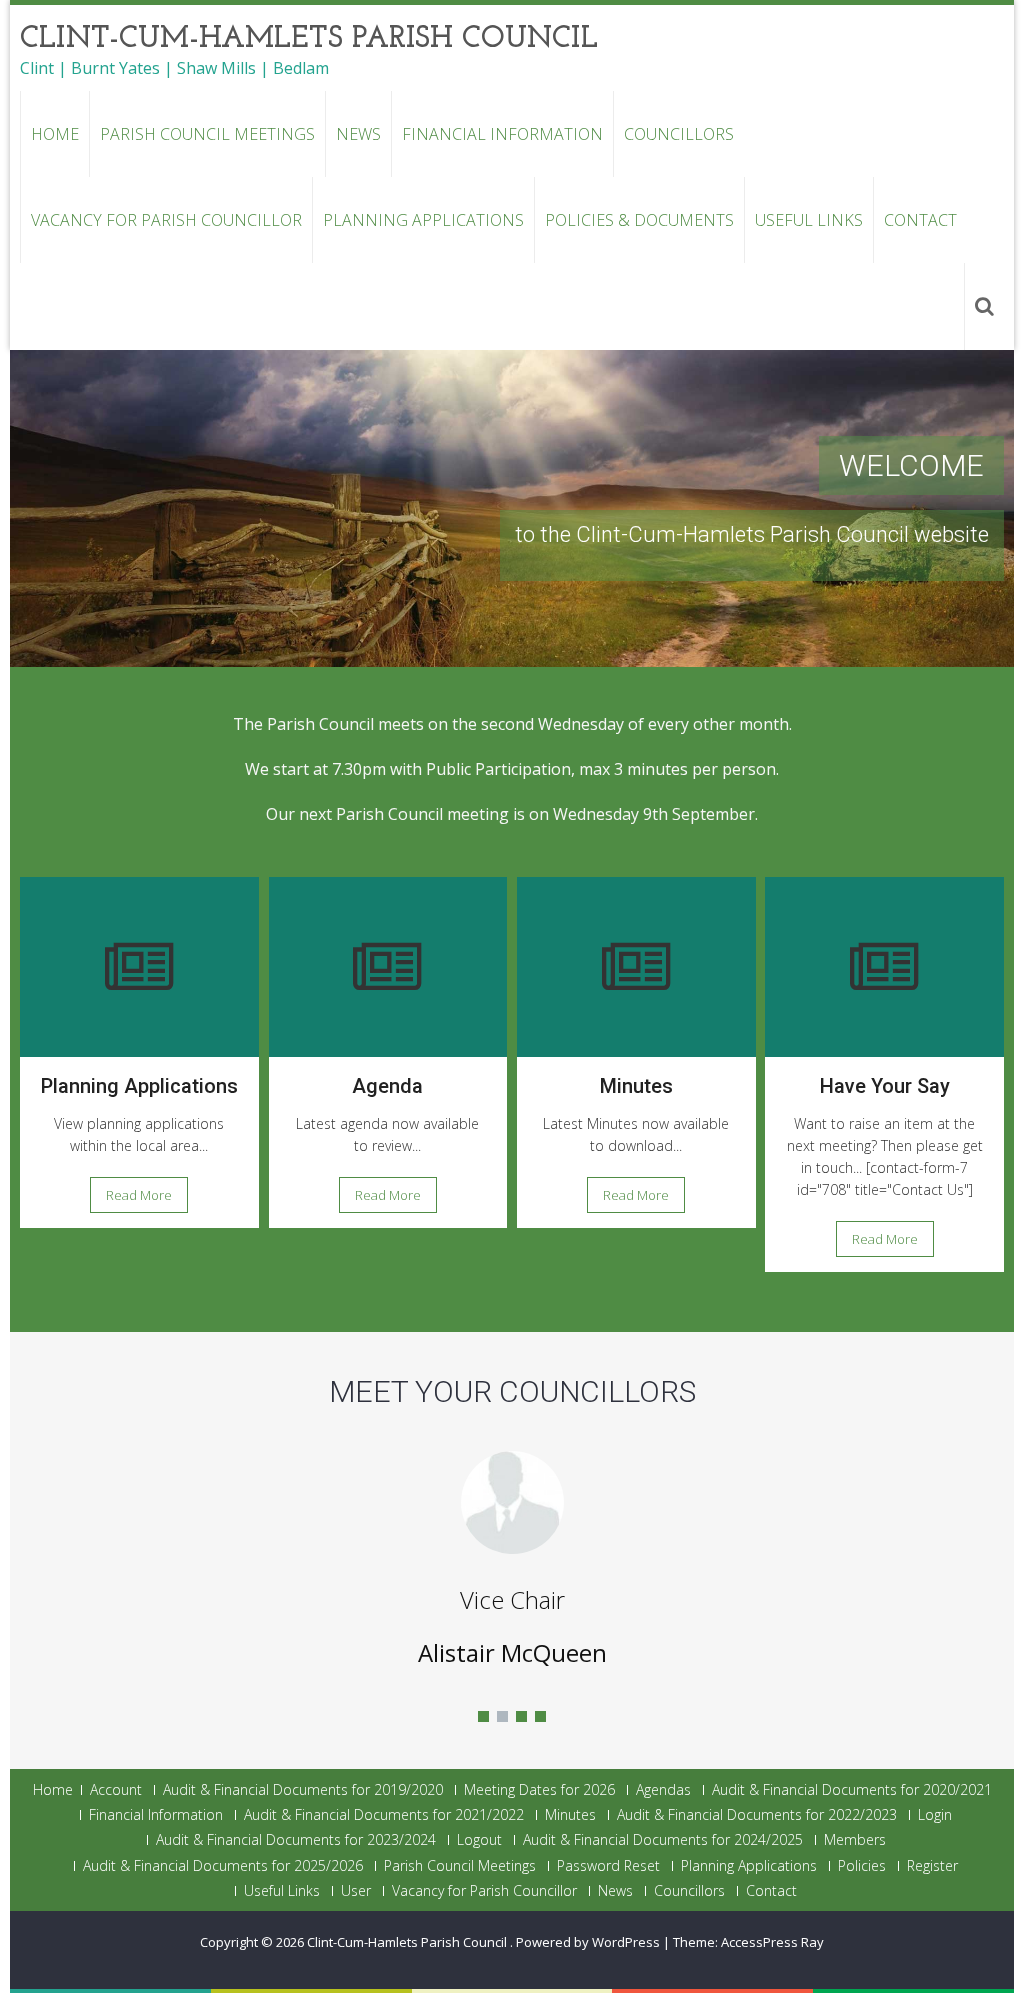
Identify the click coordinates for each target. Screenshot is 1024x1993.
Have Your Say (885, 1086)
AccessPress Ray (772, 1942)
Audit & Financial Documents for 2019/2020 (303, 1790)
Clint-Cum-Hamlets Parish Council (408, 1942)
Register (932, 1866)
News (358, 134)
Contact (920, 220)
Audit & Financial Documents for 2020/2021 (852, 1790)
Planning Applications (423, 220)
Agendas (663, 1790)
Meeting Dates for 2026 (539, 1790)
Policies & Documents (639, 220)
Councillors (679, 134)
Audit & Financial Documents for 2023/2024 (296, 1840)
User (356, 1891)
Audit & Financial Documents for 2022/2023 (757, 1815)
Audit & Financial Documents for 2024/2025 (663, 1840)
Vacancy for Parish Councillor (166, 220)
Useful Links (809, 220)
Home (55, 134)
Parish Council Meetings (207, 134)
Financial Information (502, 134)
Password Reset (608, 1866)
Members (855, 1840)
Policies (862, 1866)
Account (116, 1790)
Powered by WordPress (588, 1942)
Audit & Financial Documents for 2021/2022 (384, 1815)
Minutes (636, 1086)
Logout (479, 1840)
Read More (139, 1195)
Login (935, 1815)
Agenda (387, 1086)
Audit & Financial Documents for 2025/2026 (223, 1866)
